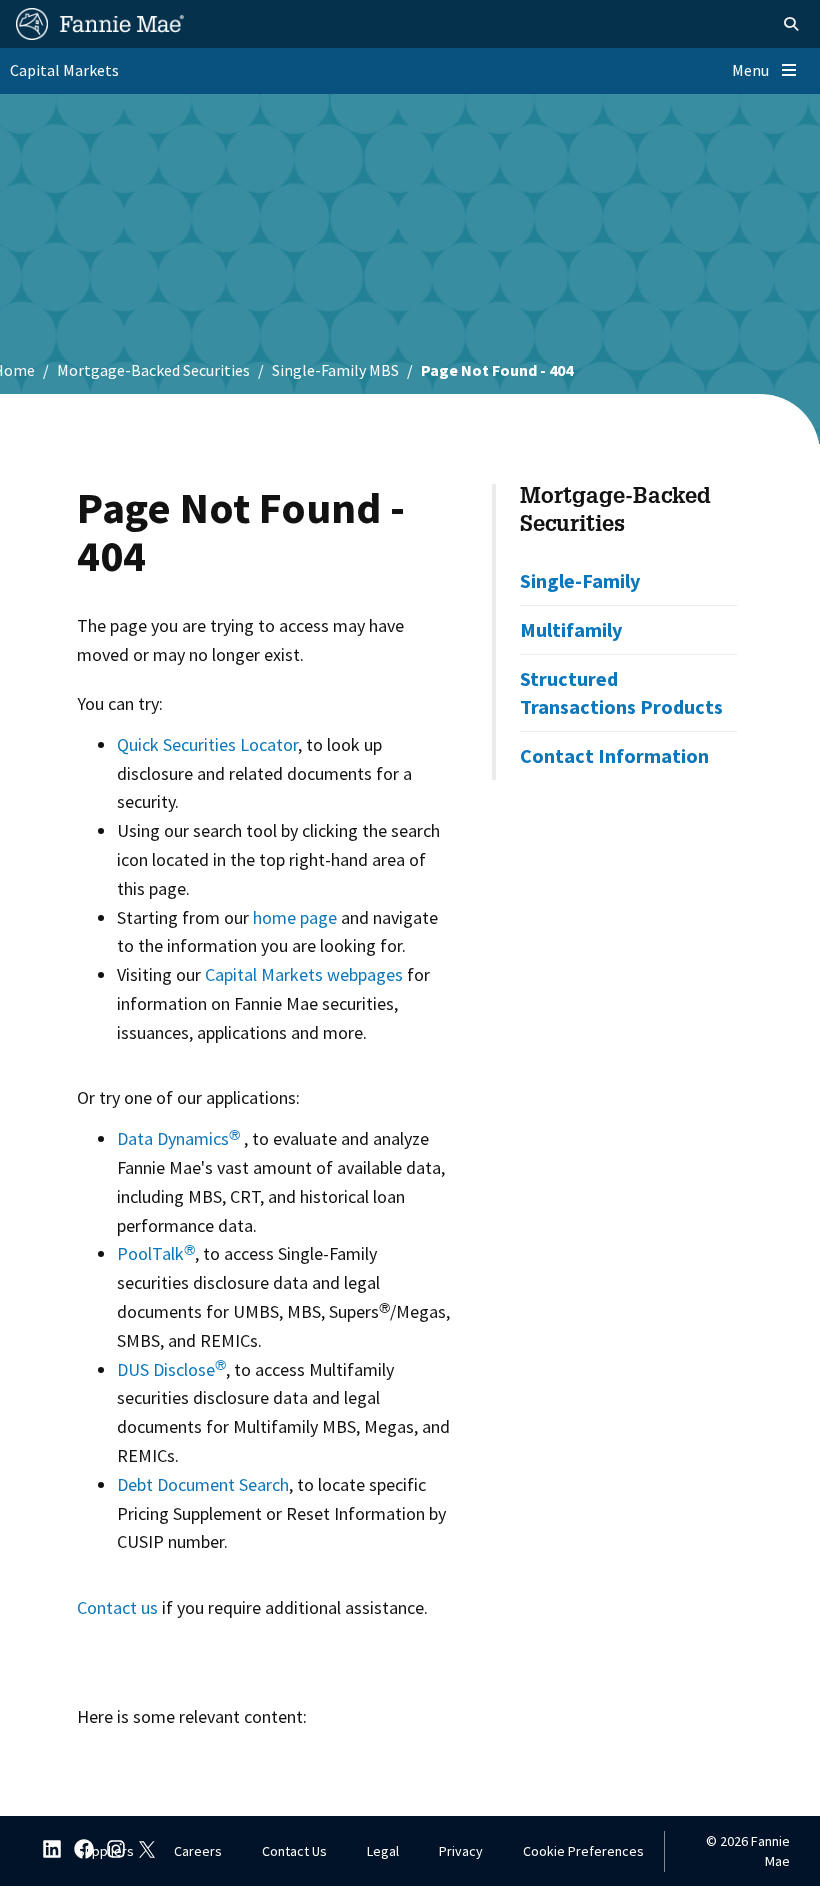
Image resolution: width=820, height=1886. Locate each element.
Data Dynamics (178, 1138)
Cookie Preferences (583, 1851)
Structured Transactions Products (621, 692)
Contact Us (294, 1851)
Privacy (461, 1851)
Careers (198, 1851)
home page (295, 917)
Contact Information (614, 755)
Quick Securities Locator (207, 744)
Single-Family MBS (335, 370)
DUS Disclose (171, 1369)
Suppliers (105, 1851)
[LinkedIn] (46, 1851)
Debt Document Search (203, 1484)
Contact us (117, 1607)
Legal (383, 1851)
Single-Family (580, 580)
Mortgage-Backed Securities (153, 370)
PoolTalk (156, 1253)
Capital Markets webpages (304, 974)
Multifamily (571, 629)
